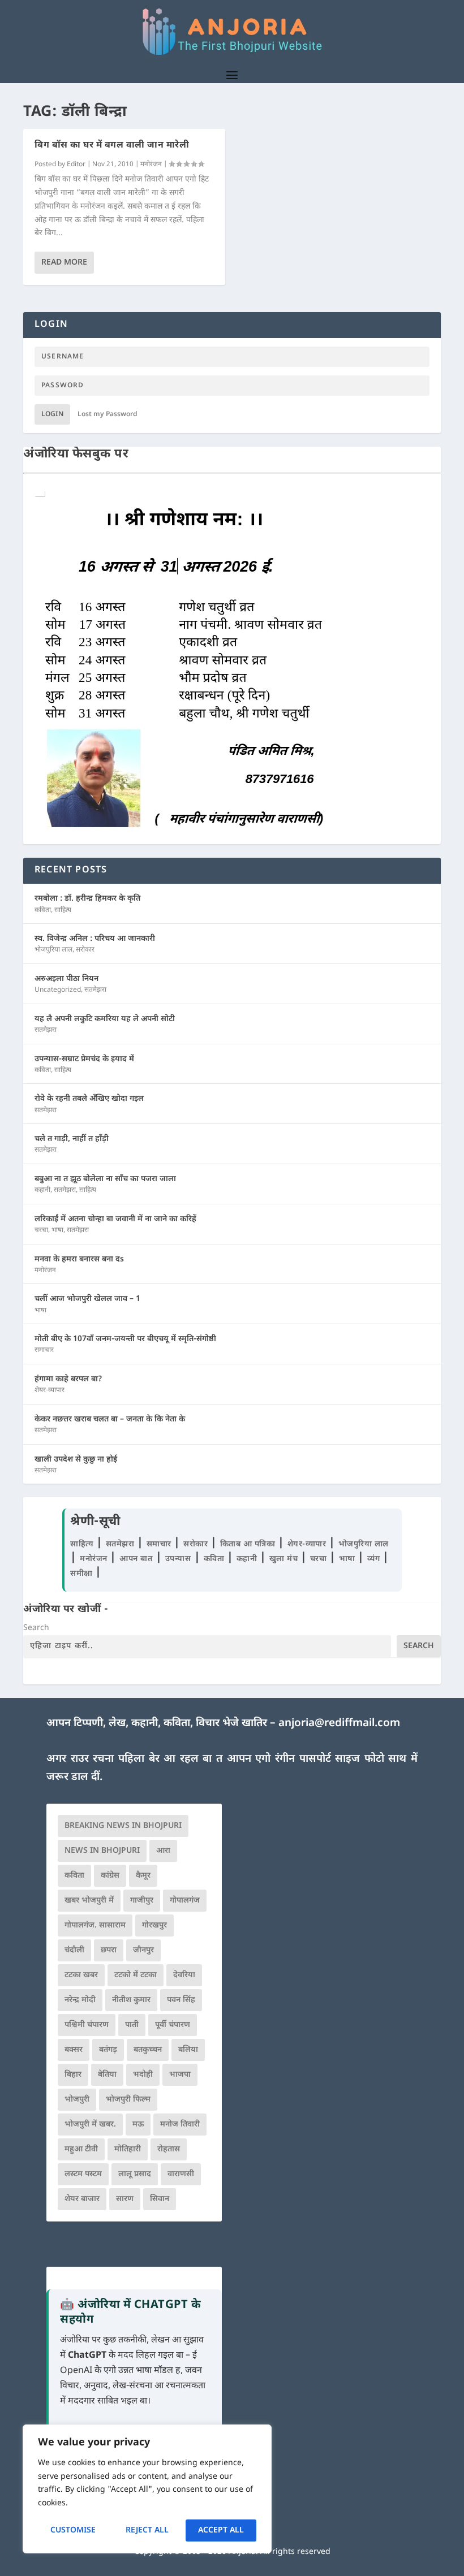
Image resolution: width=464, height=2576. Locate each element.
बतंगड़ (108, 2050)
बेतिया (107, 2075)
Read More (64, 263)
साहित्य (63, 910)
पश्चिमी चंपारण (87, 2025)
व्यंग (375, 1559)
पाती (132, 2025)
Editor (76, 165)
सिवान (160, 2199)
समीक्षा (83, 1574)
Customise (73, 2530)
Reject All (147, 2530)
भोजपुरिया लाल (53, 950)
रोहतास (169, 2149)
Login (52, 414)
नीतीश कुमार (131, 2000)
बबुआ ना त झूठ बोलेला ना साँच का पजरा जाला (105, 1179)
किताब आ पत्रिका (249, 1544)
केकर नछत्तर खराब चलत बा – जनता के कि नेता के (110, 1419)
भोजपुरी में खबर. (90, 2125)
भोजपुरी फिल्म (128, 2100)
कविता (43, 910)
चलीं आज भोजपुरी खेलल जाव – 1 (87, 1299)
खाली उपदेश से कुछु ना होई (76, 1460)
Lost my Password (108, 414)
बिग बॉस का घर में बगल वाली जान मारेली (112, 146)
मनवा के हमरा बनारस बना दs (79, 1259)
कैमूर (143, 1876)
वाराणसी (181, 2174)
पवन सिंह (181, 2000)
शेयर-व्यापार (50, 1390)
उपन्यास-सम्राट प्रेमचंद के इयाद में (84, 1059)
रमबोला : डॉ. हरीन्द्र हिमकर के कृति (87, 899)
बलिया (188, 2050)
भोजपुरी (77, 2100)
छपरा (109, 1950)
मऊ (138, 2125)
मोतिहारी (128, 2149)
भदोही (143, 2075)
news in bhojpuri (102, 1851)
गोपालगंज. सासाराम (95, 1925)
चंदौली (74, 1950)
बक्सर (74, 2050)
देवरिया (184, 1975)
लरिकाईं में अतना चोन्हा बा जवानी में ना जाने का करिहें (115, 1219)
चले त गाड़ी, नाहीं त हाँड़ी (72, 1139)
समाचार (44, 1350)
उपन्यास (178, 1559)
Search (36, 1628)
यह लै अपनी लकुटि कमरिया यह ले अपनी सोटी (105, 1019)
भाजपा (180, 2075)
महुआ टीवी (81, 2149)
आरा (163, 1851)
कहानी (42, 1190)
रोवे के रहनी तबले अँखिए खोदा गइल (89, 1099)
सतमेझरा (95, 990)
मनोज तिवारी (180, 2125)
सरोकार (85, 950)
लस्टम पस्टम (83, 2174)
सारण (125, 2199)
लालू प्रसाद (135, 2174)
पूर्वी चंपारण (173, 2025)
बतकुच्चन (148, 2050)
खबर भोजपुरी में (89, 1901)
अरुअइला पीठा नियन (66, 979)
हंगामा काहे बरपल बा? (68, 1379)
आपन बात (136, 1559)
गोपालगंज (185, 1901)
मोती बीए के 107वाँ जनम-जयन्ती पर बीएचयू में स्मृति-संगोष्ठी (125, 1339)
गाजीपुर (142, 1901)
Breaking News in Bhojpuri (123, 1826)
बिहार (73, 2075)
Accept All (221, 2530)
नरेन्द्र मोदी (80, 2000)
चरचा (41, 1230)
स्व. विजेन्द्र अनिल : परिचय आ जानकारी (95, 939)
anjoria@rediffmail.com (339, 1724)
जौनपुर (143, 1950)
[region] (147, 2489)
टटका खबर (81, 1975)
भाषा (57, 1230)
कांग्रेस (110, 1876)
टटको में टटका (136, 1975)
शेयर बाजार (82, 2199)
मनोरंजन (151, 165)
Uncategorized (58, 990)
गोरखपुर (154, 1925)
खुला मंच (285, 1559)
